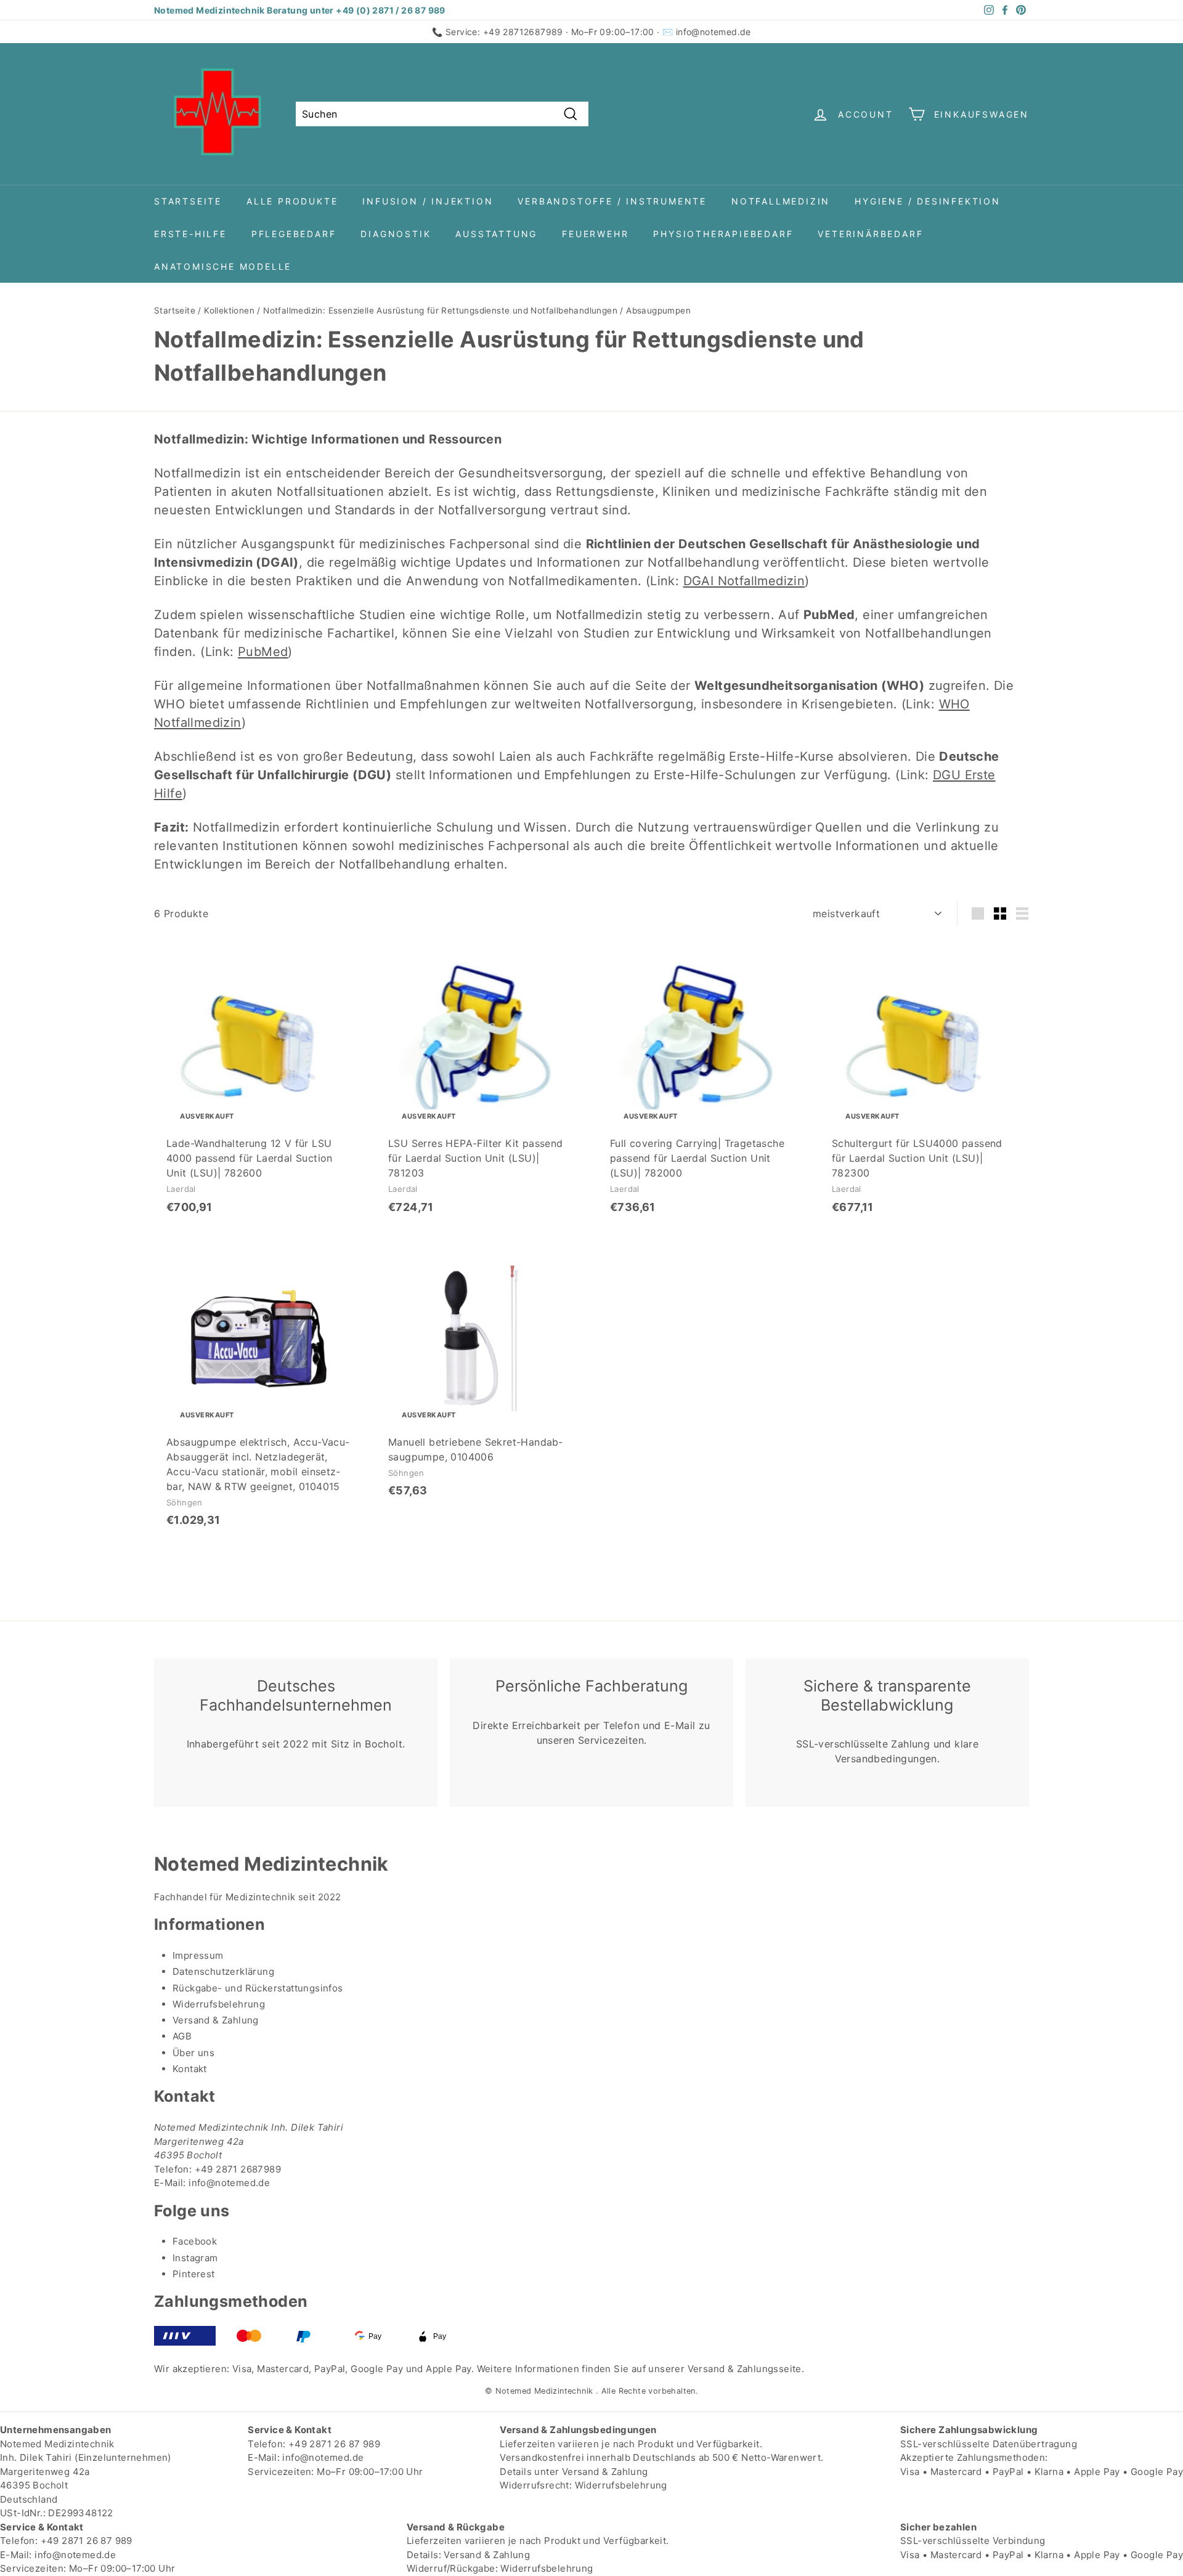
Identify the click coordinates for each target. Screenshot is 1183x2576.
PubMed (263, 652)
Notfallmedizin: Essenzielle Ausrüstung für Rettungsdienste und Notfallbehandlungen (440, 310)
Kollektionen (229, 310)
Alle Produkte (292, 201)
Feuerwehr (595, 234)
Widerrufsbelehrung (219, 2004)
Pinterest (194, 2274)
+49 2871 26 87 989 (334, 2444)
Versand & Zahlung (216, 2020)
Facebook (195, 2241)
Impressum (198, 1955)
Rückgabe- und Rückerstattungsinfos (258, 1988)
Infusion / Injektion (428, 201)
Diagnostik (396, 234)
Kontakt (190, 2069)
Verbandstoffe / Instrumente (612, 201)
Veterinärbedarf (870, 234)
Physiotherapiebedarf (723, 234)
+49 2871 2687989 (238, 2169)
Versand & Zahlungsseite (745, 2369)
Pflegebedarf (294, 234)
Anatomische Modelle (223, 266)
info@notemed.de (713, 32)
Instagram (195, 2258)
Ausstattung (496, 234)
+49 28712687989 (523, 32)
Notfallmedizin (781, 201)
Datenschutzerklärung (223, 1971)
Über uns (193, 2053)
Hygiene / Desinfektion (928, 201)
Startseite (188, 201)
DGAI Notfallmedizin (744, 581)
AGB (182, 2036)
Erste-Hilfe (190, 234)
